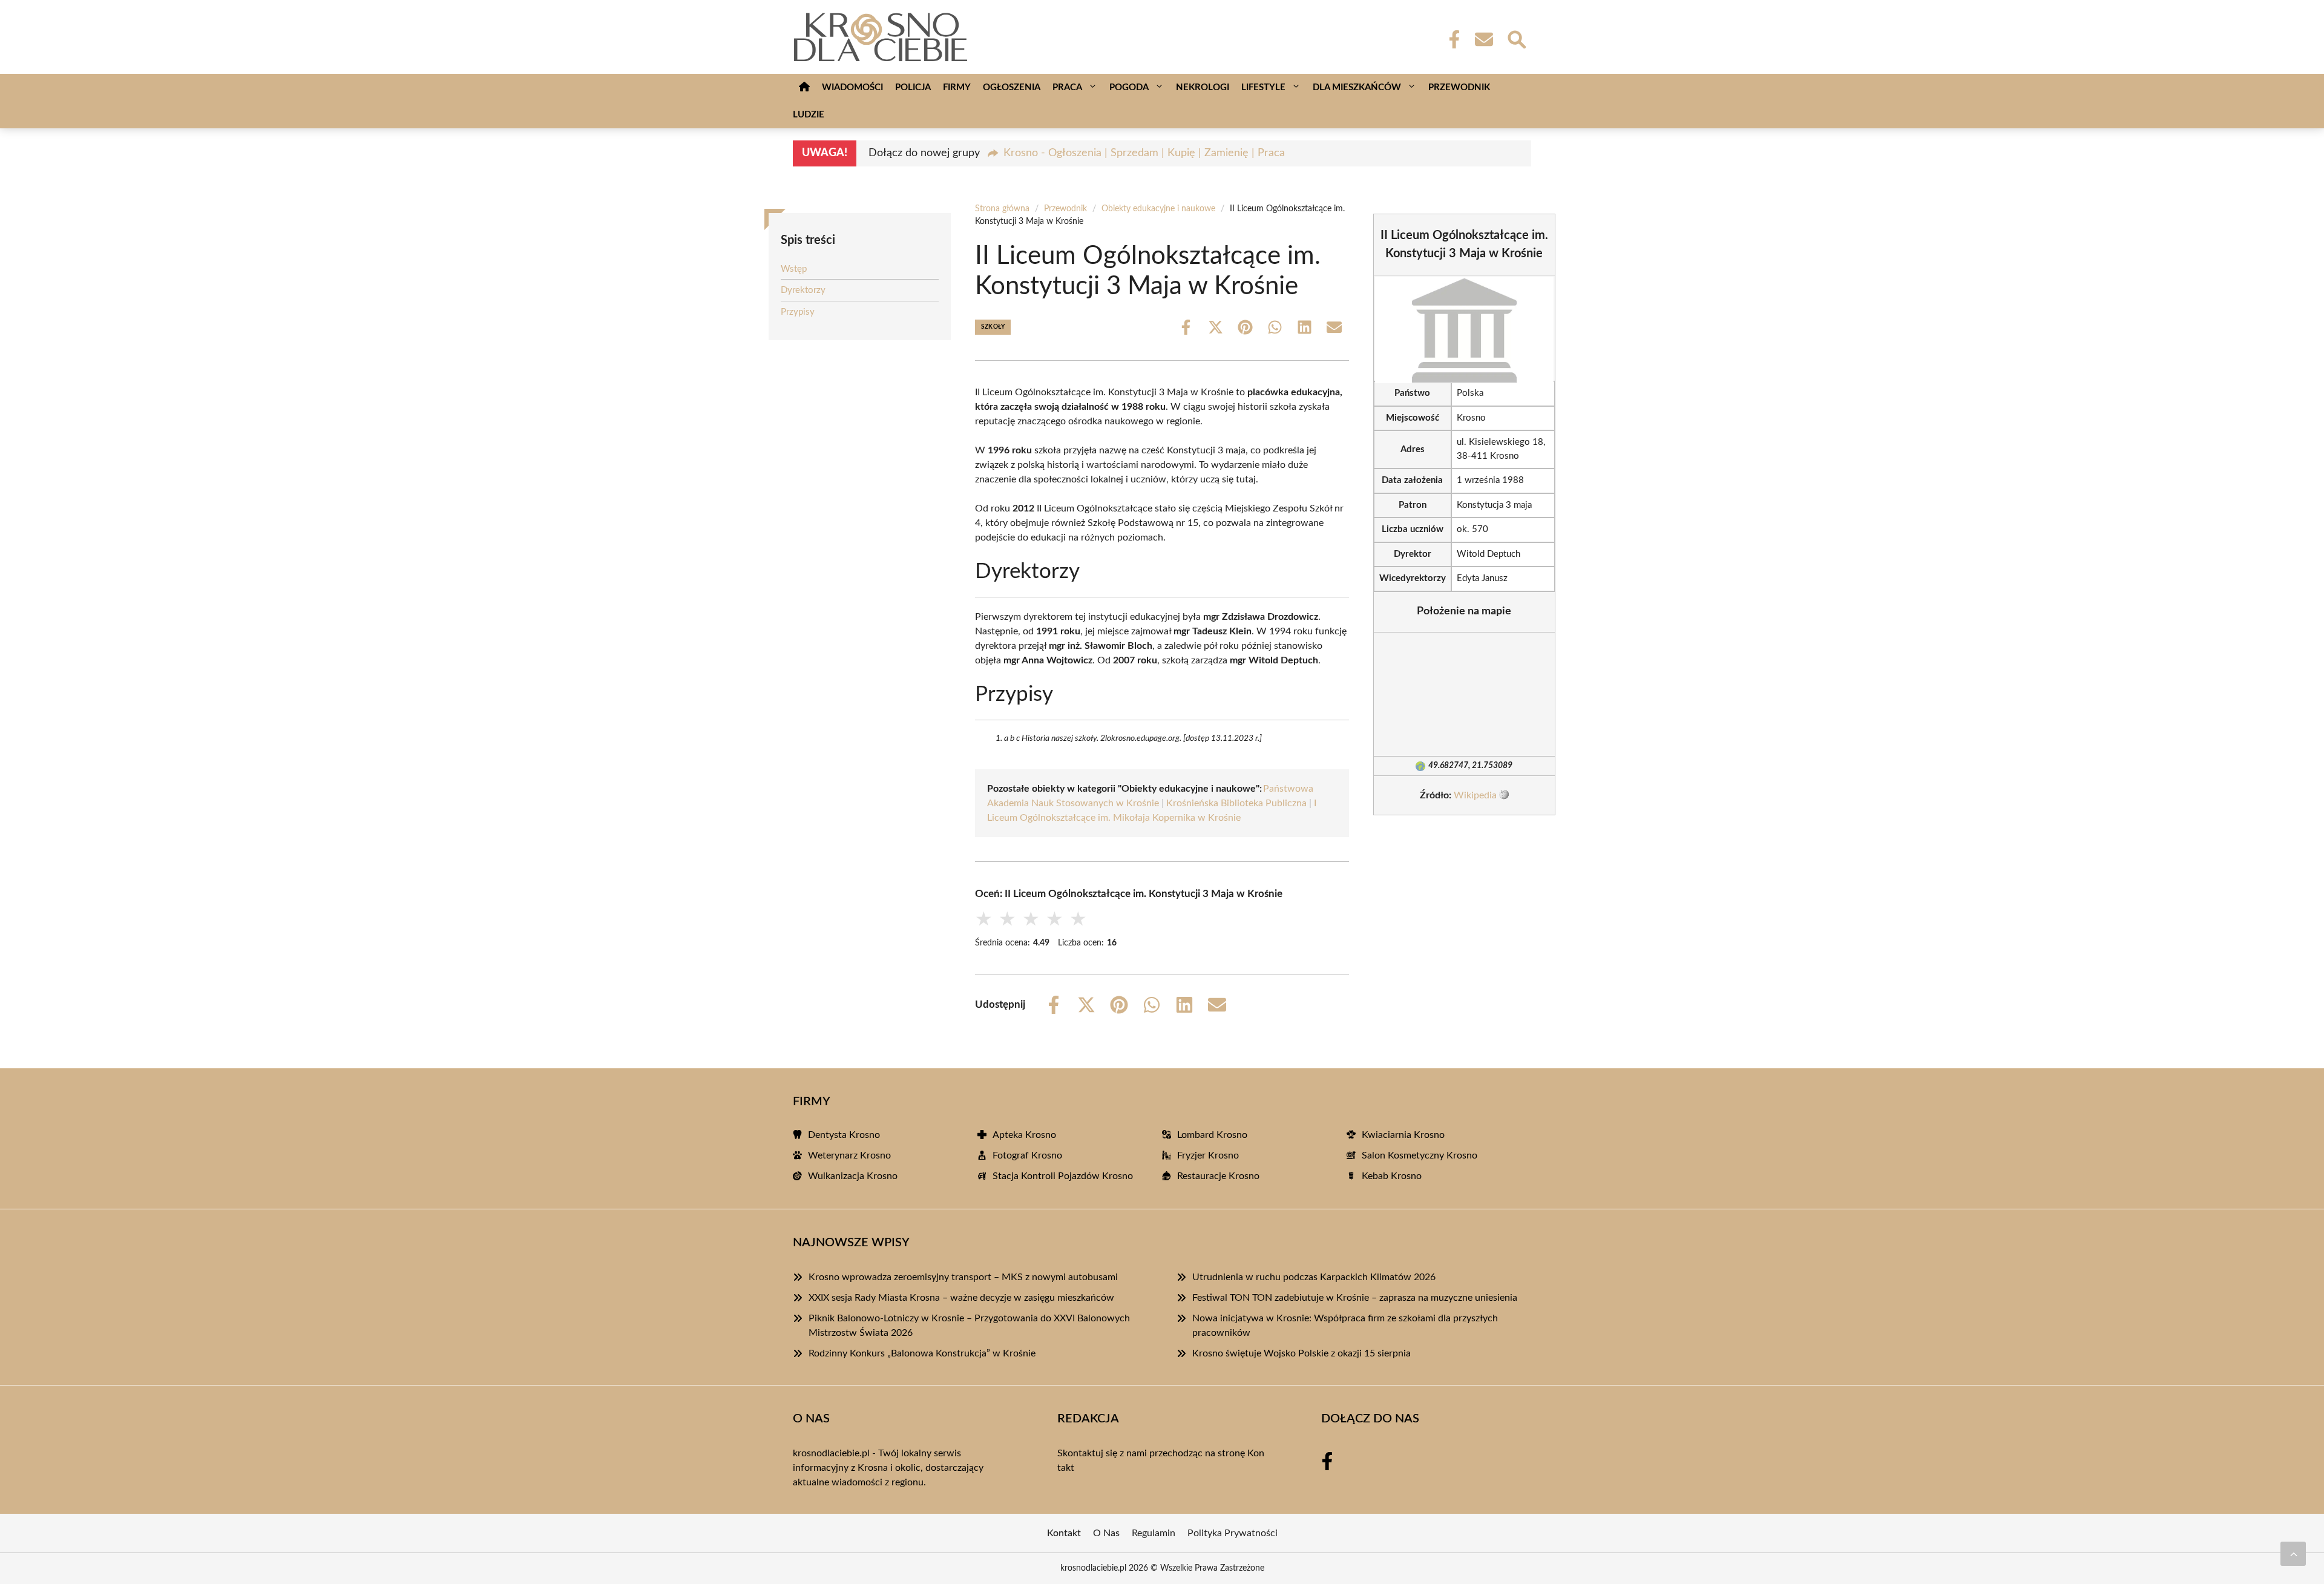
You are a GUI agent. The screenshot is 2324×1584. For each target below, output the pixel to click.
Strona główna (1002, 209)
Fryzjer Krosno (1208, 1155)
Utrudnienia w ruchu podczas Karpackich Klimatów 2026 (1314, 1277)
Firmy (957, 87)
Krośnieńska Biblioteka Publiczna (1236, 803)
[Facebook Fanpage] (1451, 39)
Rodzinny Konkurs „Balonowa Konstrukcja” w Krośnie (922, 1353)
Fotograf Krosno (1027, 1155)
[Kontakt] (1483, 39)
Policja (913, 87)
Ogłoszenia (1012, 87)
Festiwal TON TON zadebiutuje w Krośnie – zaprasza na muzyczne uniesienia (1355, 1298)
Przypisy (798, 312)
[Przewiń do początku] (2293, 1554)
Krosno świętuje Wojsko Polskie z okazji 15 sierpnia (1302, 1353)
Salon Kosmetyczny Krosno (1420, 1155)
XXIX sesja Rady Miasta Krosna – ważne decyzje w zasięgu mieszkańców (961, 1298)
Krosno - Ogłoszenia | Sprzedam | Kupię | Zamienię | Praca (1144, 153)
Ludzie (809, 115)
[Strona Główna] (804, 87)
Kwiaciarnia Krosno (1403, 1135)
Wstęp (794, 269)
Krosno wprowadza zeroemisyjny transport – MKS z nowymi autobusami (963, 1277)
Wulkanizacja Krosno (853, 1176)
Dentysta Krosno (844, 1135)
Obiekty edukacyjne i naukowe (1158, 209)
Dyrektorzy (803, 290)
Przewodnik (1459, 87)
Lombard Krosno (1212, 1135)
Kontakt (1064, 1533)
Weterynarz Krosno (849, 1155)
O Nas (1106, 1533)
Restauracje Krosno (1218, 1176)
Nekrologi (1203, 87)
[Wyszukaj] (1516, 38)
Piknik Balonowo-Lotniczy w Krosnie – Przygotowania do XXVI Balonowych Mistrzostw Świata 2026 (969, 1326)
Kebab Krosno (1392, 1176)
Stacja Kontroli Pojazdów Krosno (1063, 1176)
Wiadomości (852, 87)
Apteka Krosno (1024, 1135)
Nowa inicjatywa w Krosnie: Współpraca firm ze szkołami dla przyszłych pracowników (1345, 1326)
